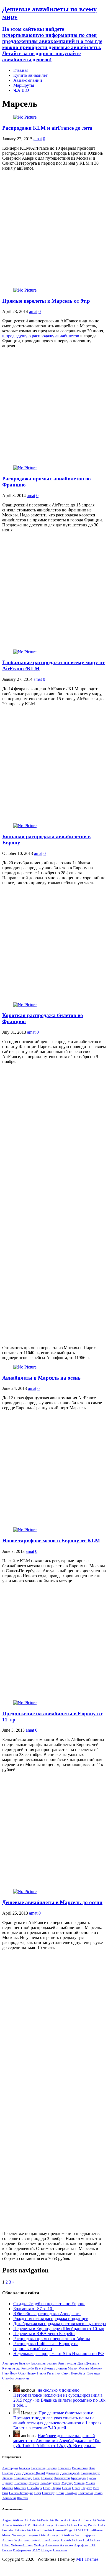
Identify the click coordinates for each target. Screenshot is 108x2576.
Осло (22, 2373)
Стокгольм (85, 2493)
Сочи (60, 2493)
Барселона (38, 2363)
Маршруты (24, 85)
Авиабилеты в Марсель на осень (41, 1378)
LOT (85, 2530)
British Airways (43, 2525)
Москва (84, 2368)
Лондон (61, 2368)
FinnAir (47, 2530)
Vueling (39, 2545)
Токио (98, 2493)
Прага (76, 2488)
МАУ (36, 2550)
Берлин (52, 2363)
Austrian (18, 2525)
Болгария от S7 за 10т (34, 2309)
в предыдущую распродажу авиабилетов (41, 336)
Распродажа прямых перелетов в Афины (52, 2339)
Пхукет (87, 2488)
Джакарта (92, 2363)
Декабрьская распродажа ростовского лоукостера (60, 2324)
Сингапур (93, 2373)
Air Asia (30, 2520)
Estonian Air (23, 2530)
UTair (6, 2545)
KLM (77, 2530)
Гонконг (71, 2363)
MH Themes (87, 2559)
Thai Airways (51, 2540)
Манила (79, 2483)
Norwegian (19, 2535)
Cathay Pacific (88, 2525)
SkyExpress (22, 2540)
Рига (50, 2373)
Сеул (38, 2493)
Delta (101, 2525)
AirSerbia (99, 2520)
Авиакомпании (28, 80)
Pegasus (33, 2535)
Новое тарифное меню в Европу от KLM (51, 1541)
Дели (81, 2363)
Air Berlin (56, 2520)
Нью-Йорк (10, 2373)
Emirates (8, 2530)
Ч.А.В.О (21, 90)
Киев (36, 2478)
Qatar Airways (49, 2535)
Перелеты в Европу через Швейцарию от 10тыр (59, 2329)
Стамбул (8, 2378)
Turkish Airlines (71, 2540)
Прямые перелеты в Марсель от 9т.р (46, 301)
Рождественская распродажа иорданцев (51, 2319)
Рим (57, 2373)
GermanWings (63, 2530)
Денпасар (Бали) (34, 2473)
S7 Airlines (67, 2535)
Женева (7, 2478)
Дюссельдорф (70, 2473)
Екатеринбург (90, 2473)
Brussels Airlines (66, 2525)
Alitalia (7, 2525)
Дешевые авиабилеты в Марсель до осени (52, 1902)
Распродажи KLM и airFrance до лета (47, 128)
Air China (70, 2520)
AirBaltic (43, 2520)
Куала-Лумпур (45, 2368)
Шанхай (22, 2498)
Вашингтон (80, 2468)
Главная (21, 70)
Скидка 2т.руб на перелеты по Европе (49, 2304)
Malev (6, 2535)
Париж (31, 2373)
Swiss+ (36, 2540)
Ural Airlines (92, 2540)
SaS (78, 2535)
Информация (22, 2550)
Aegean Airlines (13, 2520)
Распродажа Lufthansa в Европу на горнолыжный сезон (46, 2346)
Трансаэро (60, 2550)
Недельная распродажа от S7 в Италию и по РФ (59, 2354)
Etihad (36, 2530)
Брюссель (64, 2468)
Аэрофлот (81, 2545)
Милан (73, 2368)
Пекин (42, 2373)
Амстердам (10, 2363)
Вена (61, 2363)
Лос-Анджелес (50, 2483)
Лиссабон (21, 2483)
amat (38, 139)
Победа (46, 2550)
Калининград (11, 2368)
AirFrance (85, 2520)
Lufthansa (96, 2530)
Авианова (52, 2545)
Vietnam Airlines (22, 2545)
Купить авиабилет (30, 75)
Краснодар (78, 2478)
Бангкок (25, 2363)
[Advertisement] (54, 229)
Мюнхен (96, 2368)
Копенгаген (62, 2478)
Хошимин (22, 2378)
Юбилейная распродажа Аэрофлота (47, 2314)
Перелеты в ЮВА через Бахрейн (44, 2334)
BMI (28, 2525)
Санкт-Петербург (74, 2373)
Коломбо (28, 2368)
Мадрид (67, 2483)
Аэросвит (66, 2545)
